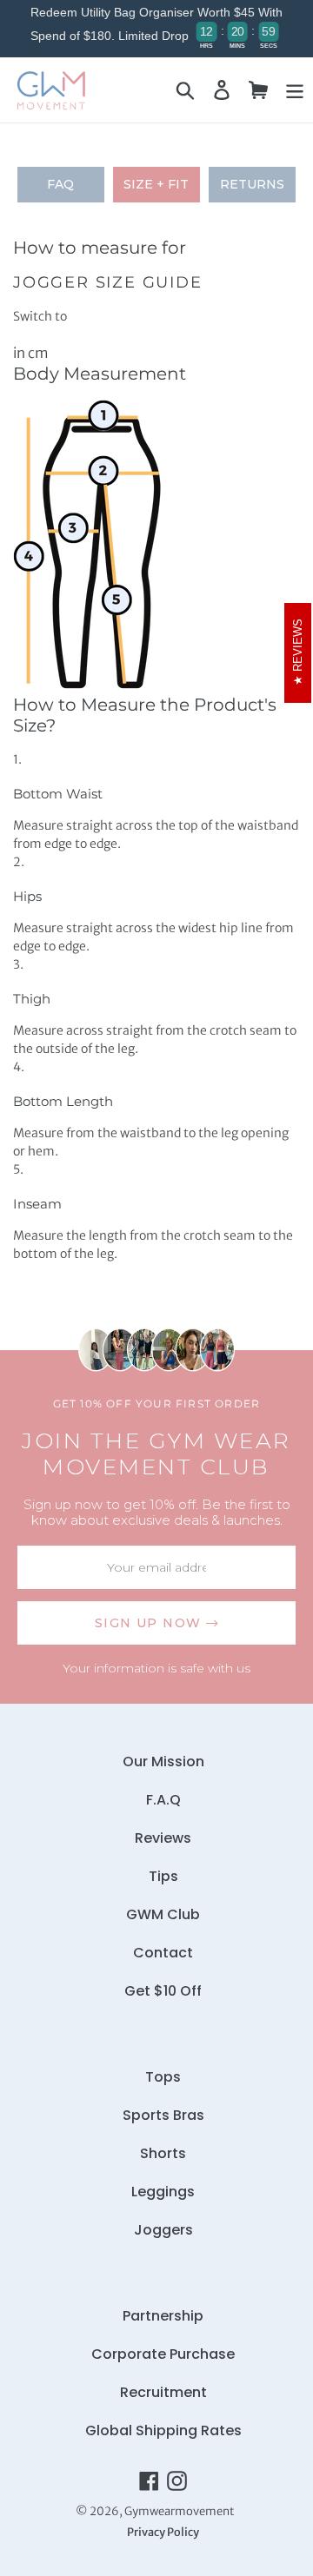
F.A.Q (163, 1800)
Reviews (163, 1838)
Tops (163, 2077)
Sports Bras (163, 2115)
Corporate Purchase (163, 2354)
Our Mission (163, 1761)
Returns (252, 184)
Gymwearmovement (179, 2511)
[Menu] (295, 90)
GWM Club (163, 1914)
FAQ (60, 184)
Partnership (163, 2316)
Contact (163, 1953)
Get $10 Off (163, 1991)
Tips (163, 1876)
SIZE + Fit (156, 184)
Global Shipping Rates (163, 2430)
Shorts (163, 2153)
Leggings (163, 2192)
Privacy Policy (163, 2532)
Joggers (163, 2230)
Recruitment (163, 2392)
